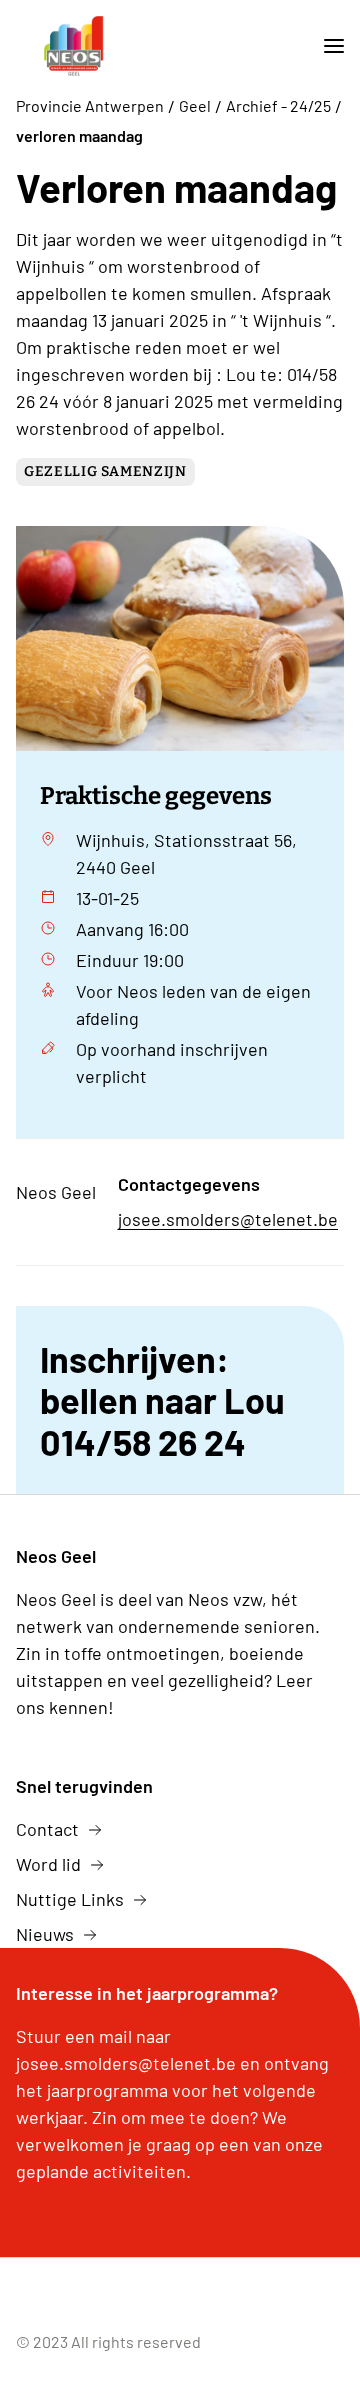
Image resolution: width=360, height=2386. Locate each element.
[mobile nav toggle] (326, 46)
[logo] (74, 46)
